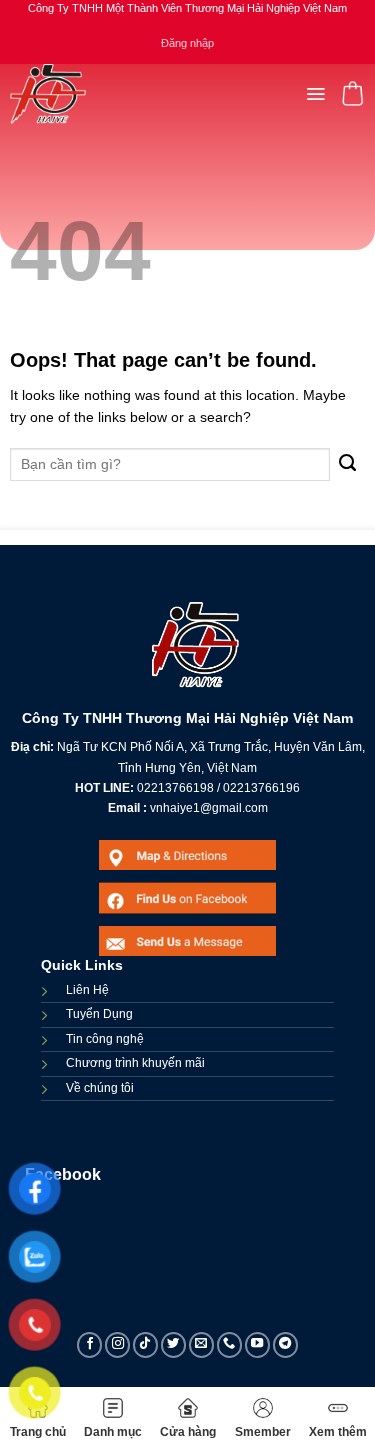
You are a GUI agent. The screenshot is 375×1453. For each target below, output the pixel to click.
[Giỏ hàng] (352, 93)
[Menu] (315, 94)
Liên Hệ (87, 990)
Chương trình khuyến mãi (135, 1063)
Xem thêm (338, 1432)
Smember (263, 1432)
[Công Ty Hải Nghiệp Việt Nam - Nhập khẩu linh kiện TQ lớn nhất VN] (48, 94)
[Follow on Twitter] (174, 1345)
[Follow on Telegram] (286, 1345)
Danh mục (113, 1432)
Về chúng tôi (100, 1088)
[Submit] (347, 464)
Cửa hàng (188, 1432)
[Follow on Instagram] (118, 1345)
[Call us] (230, 1345)
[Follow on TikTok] (146, 1345)
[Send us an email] (202, 1345)
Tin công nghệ (105, 1039)
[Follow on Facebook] (90, 1345)
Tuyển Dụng (99, 1014)
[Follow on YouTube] (258, 1345)
